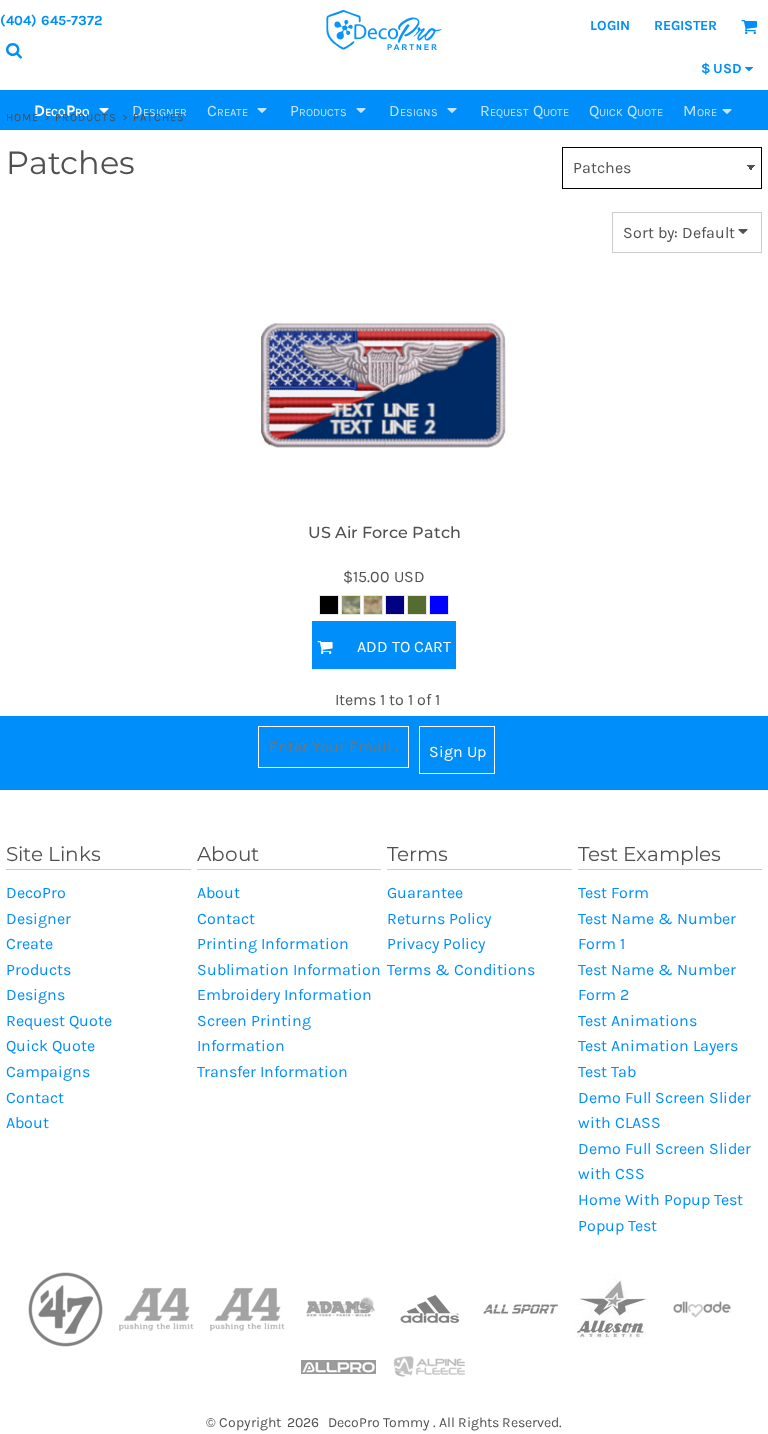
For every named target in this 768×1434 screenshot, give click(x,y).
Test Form (613, 892)
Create (29, 943)
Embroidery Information (284, 994)
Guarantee (425, 892)
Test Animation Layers (658, 1045)
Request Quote (59, 1020)
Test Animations (637, 1020)
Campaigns (48, 1071)
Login (610, 25)
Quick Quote (50, 1045)
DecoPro (36, 892)
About (27, 1122)
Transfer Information (272, 1071)
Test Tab (607, 1071)
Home (22, 117)
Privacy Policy (436, 943)
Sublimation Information (289, 969)
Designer (38, 918)
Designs (35, 994)
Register (685, 25)
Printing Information (273, 943)
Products (86, 117)
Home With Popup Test (660, 1199)
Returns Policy (439, 918)
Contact (35, 1097)
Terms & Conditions (461, 969)
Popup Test (617, 1225)
